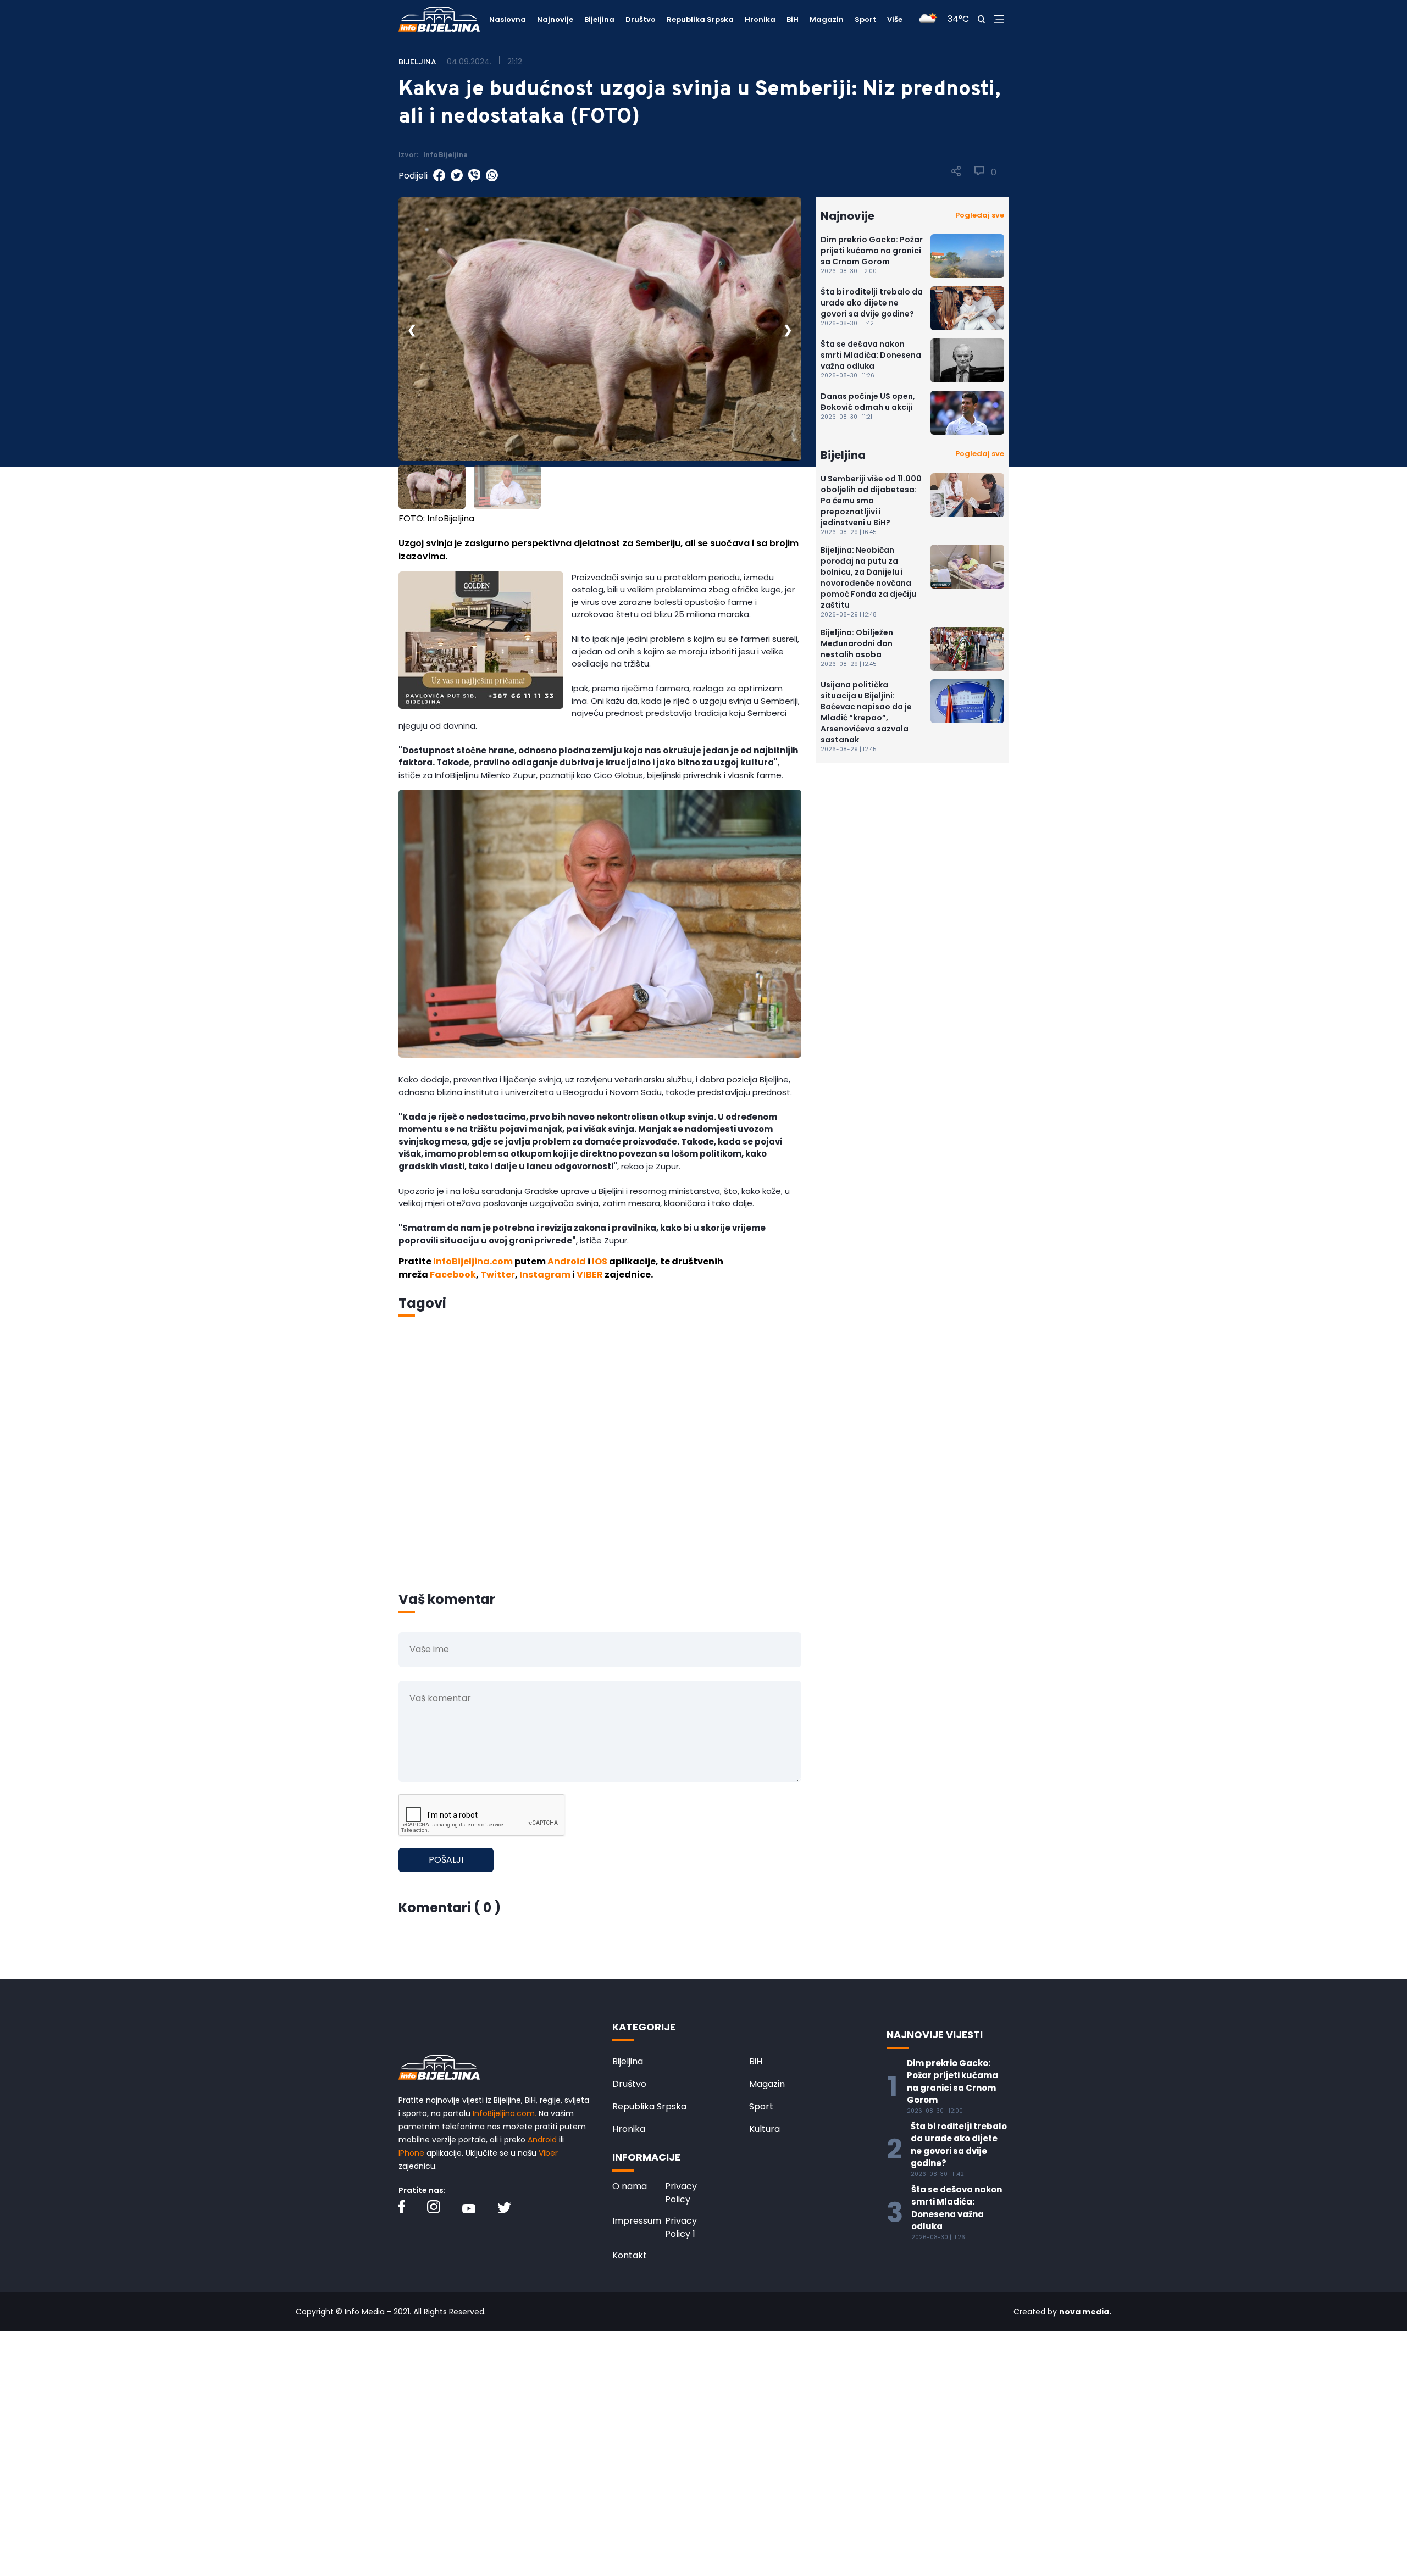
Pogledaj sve (980, 215)
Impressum (637, 2221)
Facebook (453, 1275)
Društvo (641, 20)
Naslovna (508, 20)
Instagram (545, 1275)
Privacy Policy (681, 2193)
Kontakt (630, 2255)
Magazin (827, 20)
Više (895, 20)
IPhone (411, 2153)
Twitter (498, 1275)
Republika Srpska (700, 20)
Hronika (760, 20)
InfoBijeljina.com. (505, 2113)
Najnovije (555, 20)
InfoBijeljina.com (473, 1261)
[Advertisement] (600, 1469)
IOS (600, 1261)
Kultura (765, 2129)
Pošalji (446, 1860)
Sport (865, 20)
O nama (630, 2186)
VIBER (590, 1275)
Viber (548, 2153)
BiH (793, 20)
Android (567, 1261)
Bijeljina (599, 20)
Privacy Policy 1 (681, 2227)
